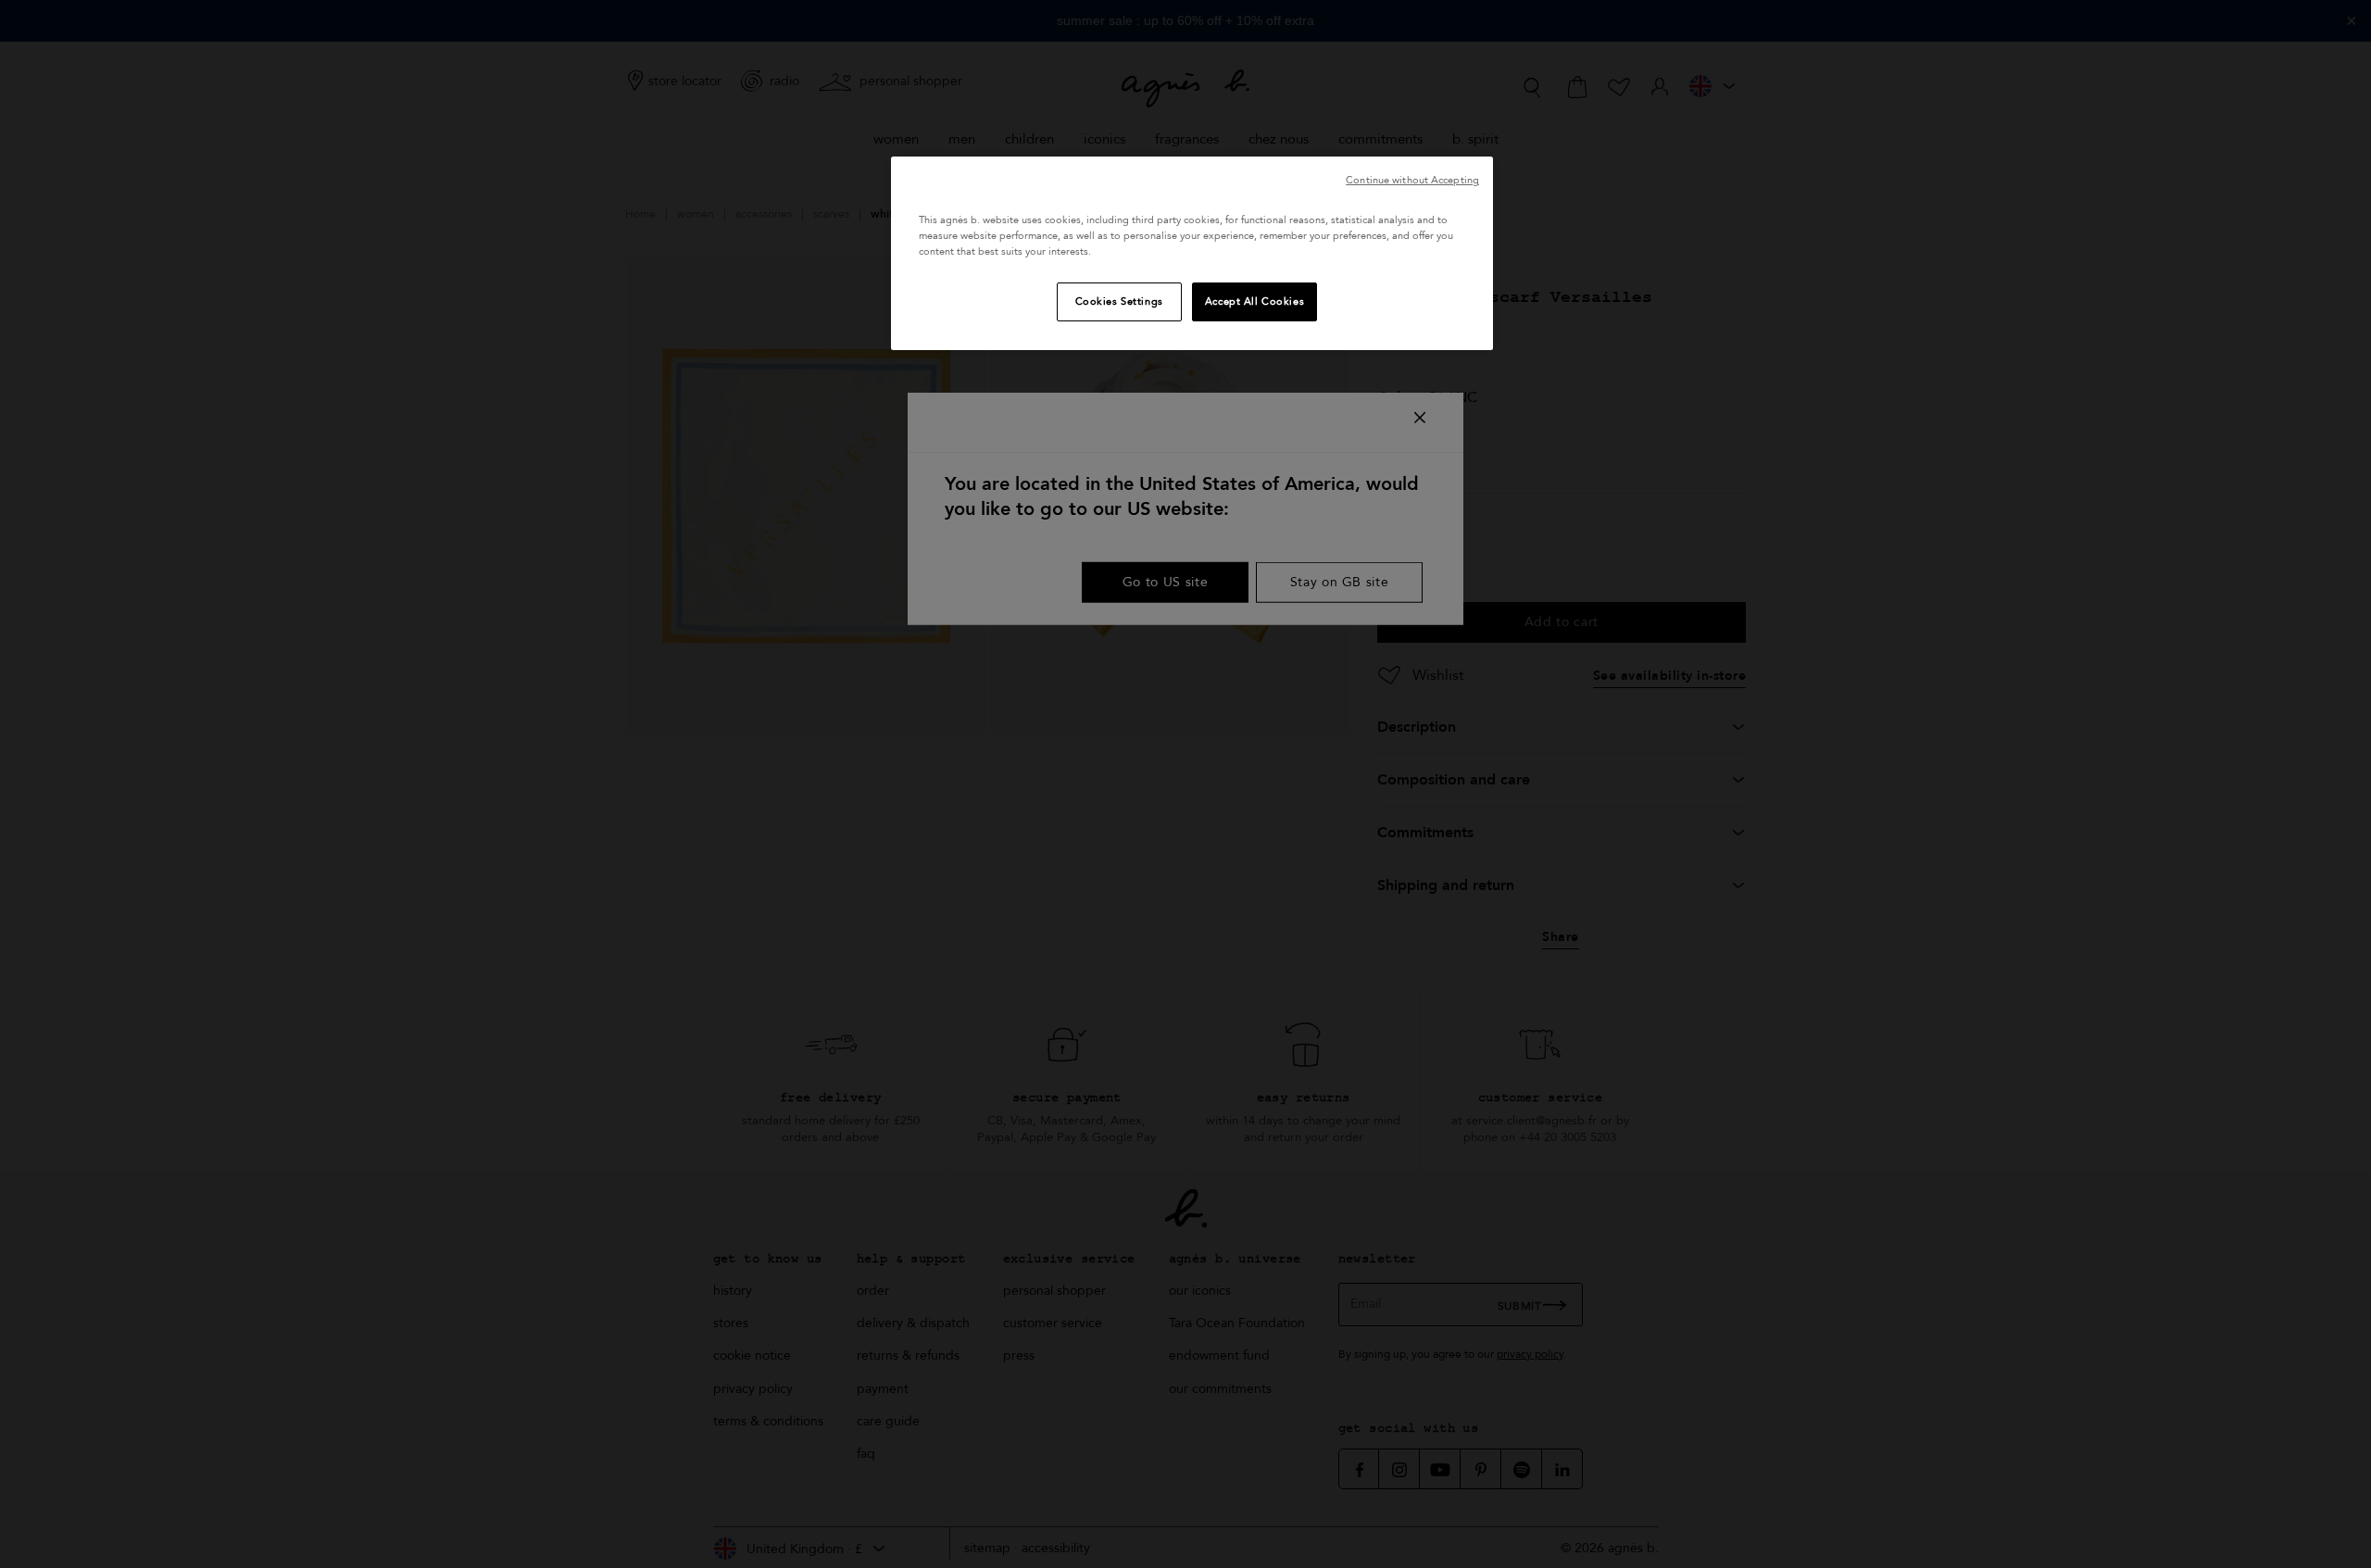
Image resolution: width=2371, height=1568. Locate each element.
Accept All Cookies (1254, 301)
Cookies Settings (1119, 301)
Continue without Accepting (1412, 180)
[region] (1192, 253)
